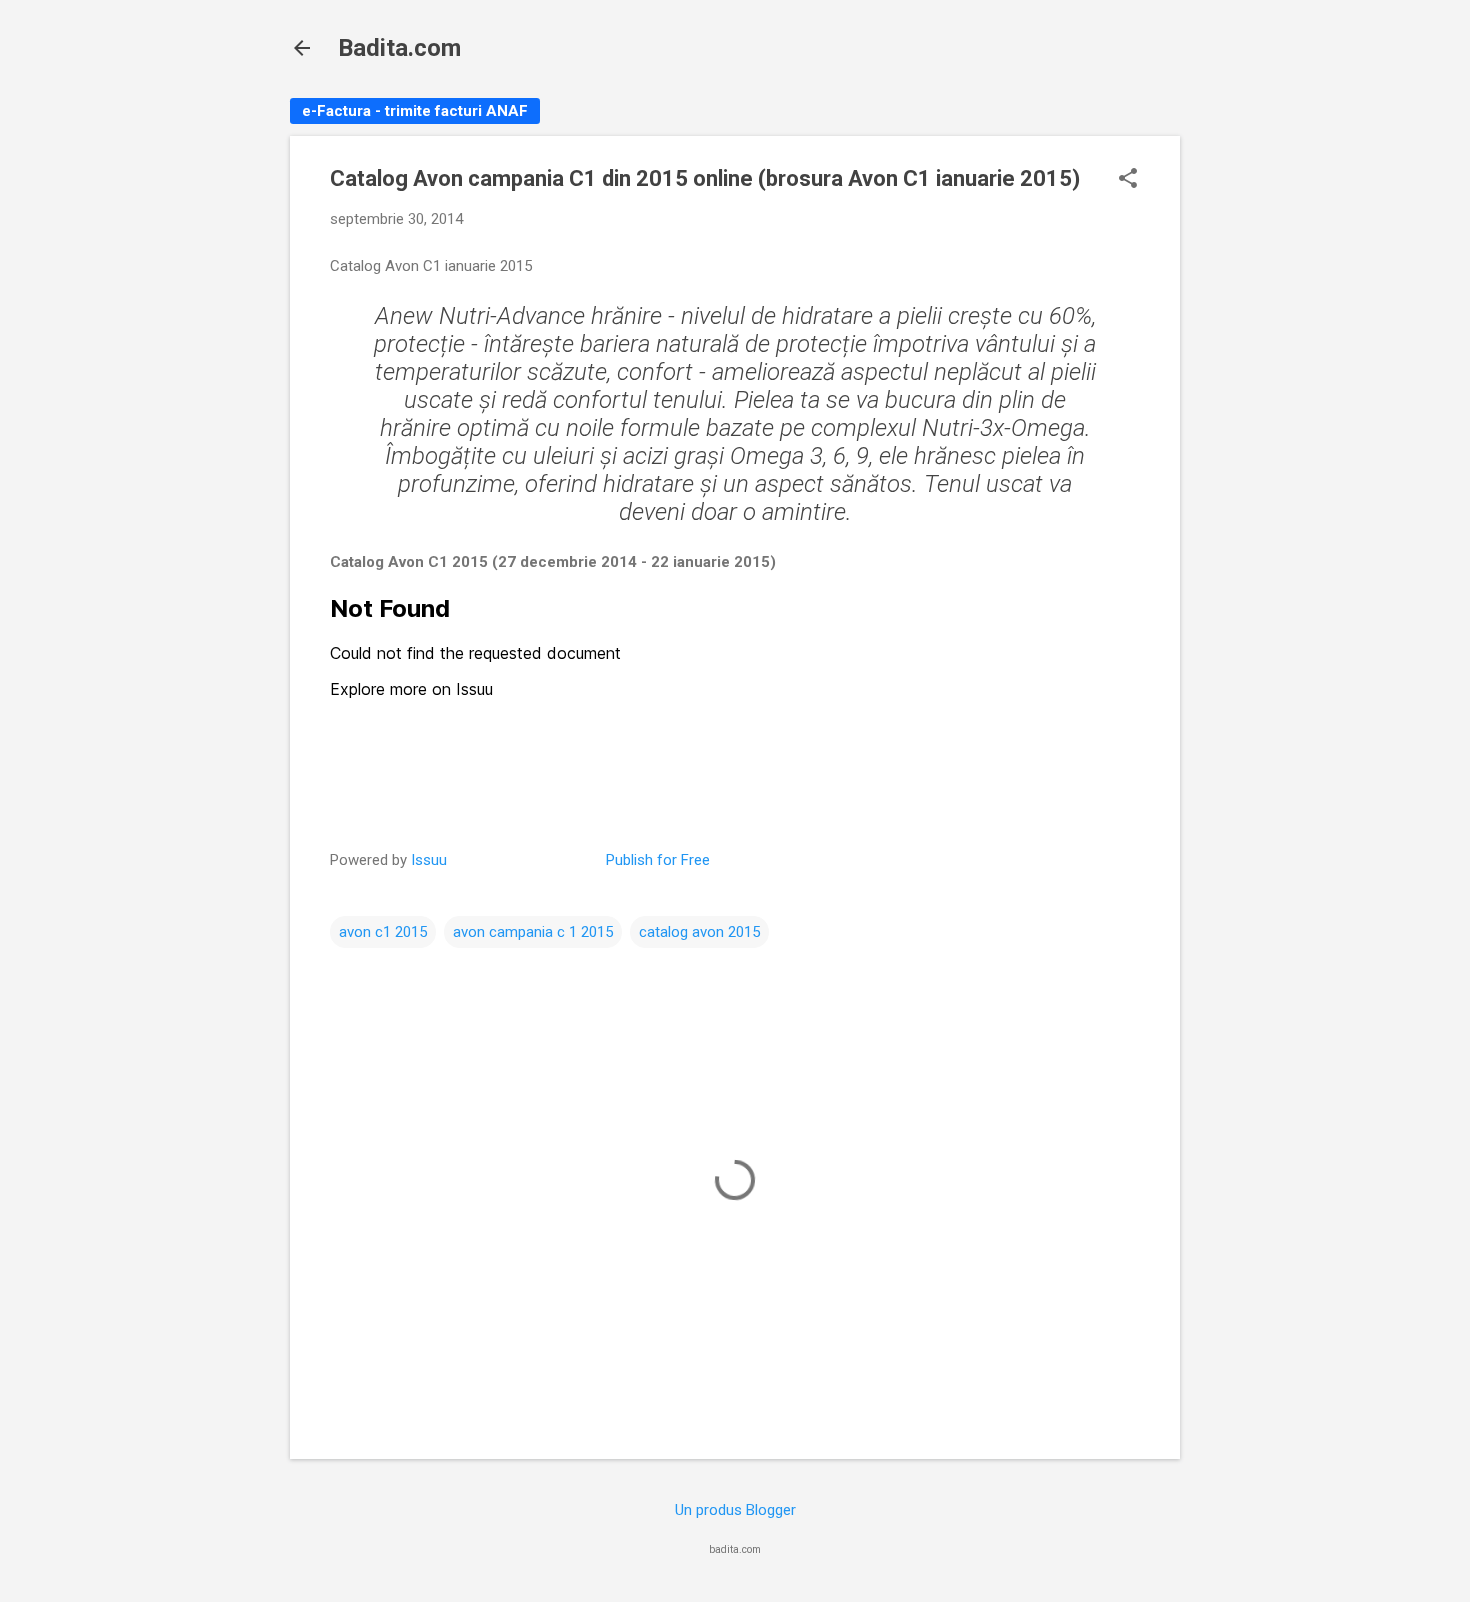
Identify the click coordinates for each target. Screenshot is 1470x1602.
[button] (1128, 180)
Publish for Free (658, 860)
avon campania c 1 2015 (533, 932)
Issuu (429, 860)
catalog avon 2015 (699, 932)
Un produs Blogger (735, 1510)
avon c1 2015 (383, 932)
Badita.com (399, 48)
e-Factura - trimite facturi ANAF (415, 111)
